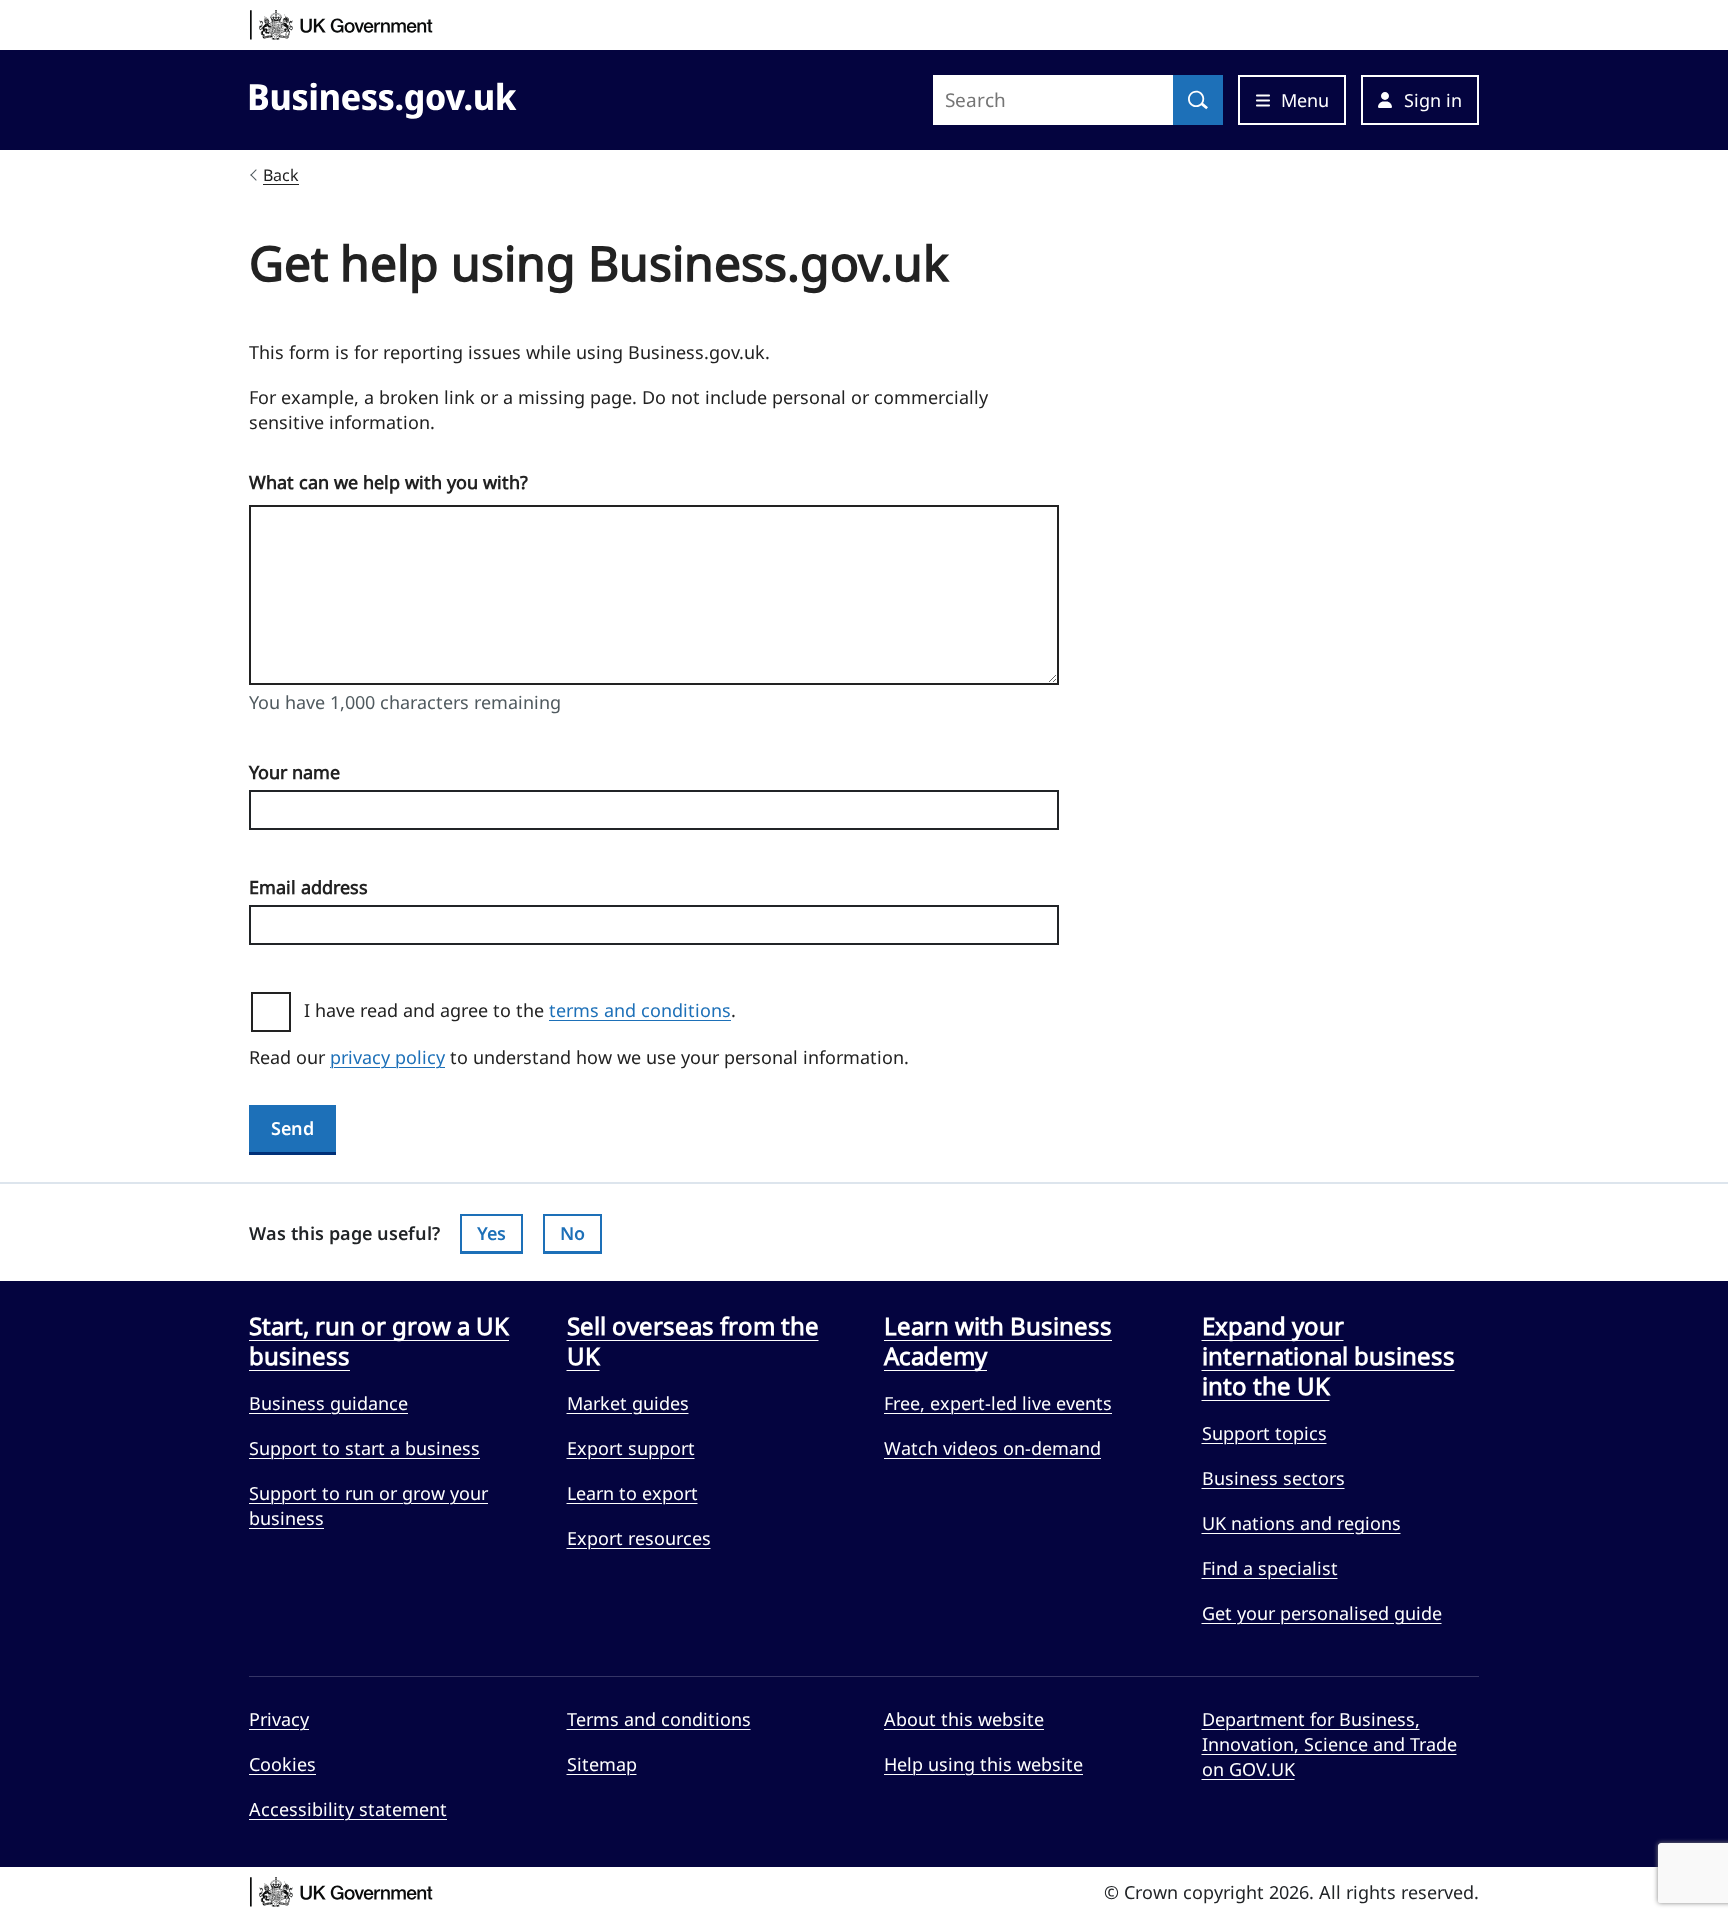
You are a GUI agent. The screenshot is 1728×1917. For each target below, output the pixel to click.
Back (281, 175)
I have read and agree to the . (527, 1010)
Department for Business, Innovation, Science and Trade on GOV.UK (1329, 1744)
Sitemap (602, 1764)
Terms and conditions (659, 1719)
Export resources (639, 1538)
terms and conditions (640, 1010)
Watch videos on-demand (992, 1448)
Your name (294, 772)
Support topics (1264, 1433)
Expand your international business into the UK (1328, 1356)
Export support (631, 1448)
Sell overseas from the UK (693, 1341)
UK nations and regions (1301, 1523)
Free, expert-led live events (998, 1403)
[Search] (1198, 100)
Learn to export (632, 1493)
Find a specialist (1270, 1568)
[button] (1420, 100)
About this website (964, 1719)
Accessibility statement (348, 1809)
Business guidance (328, 1403)
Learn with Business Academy (998, 1341)
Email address (308, 887)
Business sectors (1273, 1478)
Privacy (279, 1719)
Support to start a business (364, 1448)
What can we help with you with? (388, 482)
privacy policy (387, 1057)
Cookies (282, 1764)
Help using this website (983, 1764)
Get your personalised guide (1322, 1613)
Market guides (628, 1403)
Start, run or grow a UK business (379, 1341)
